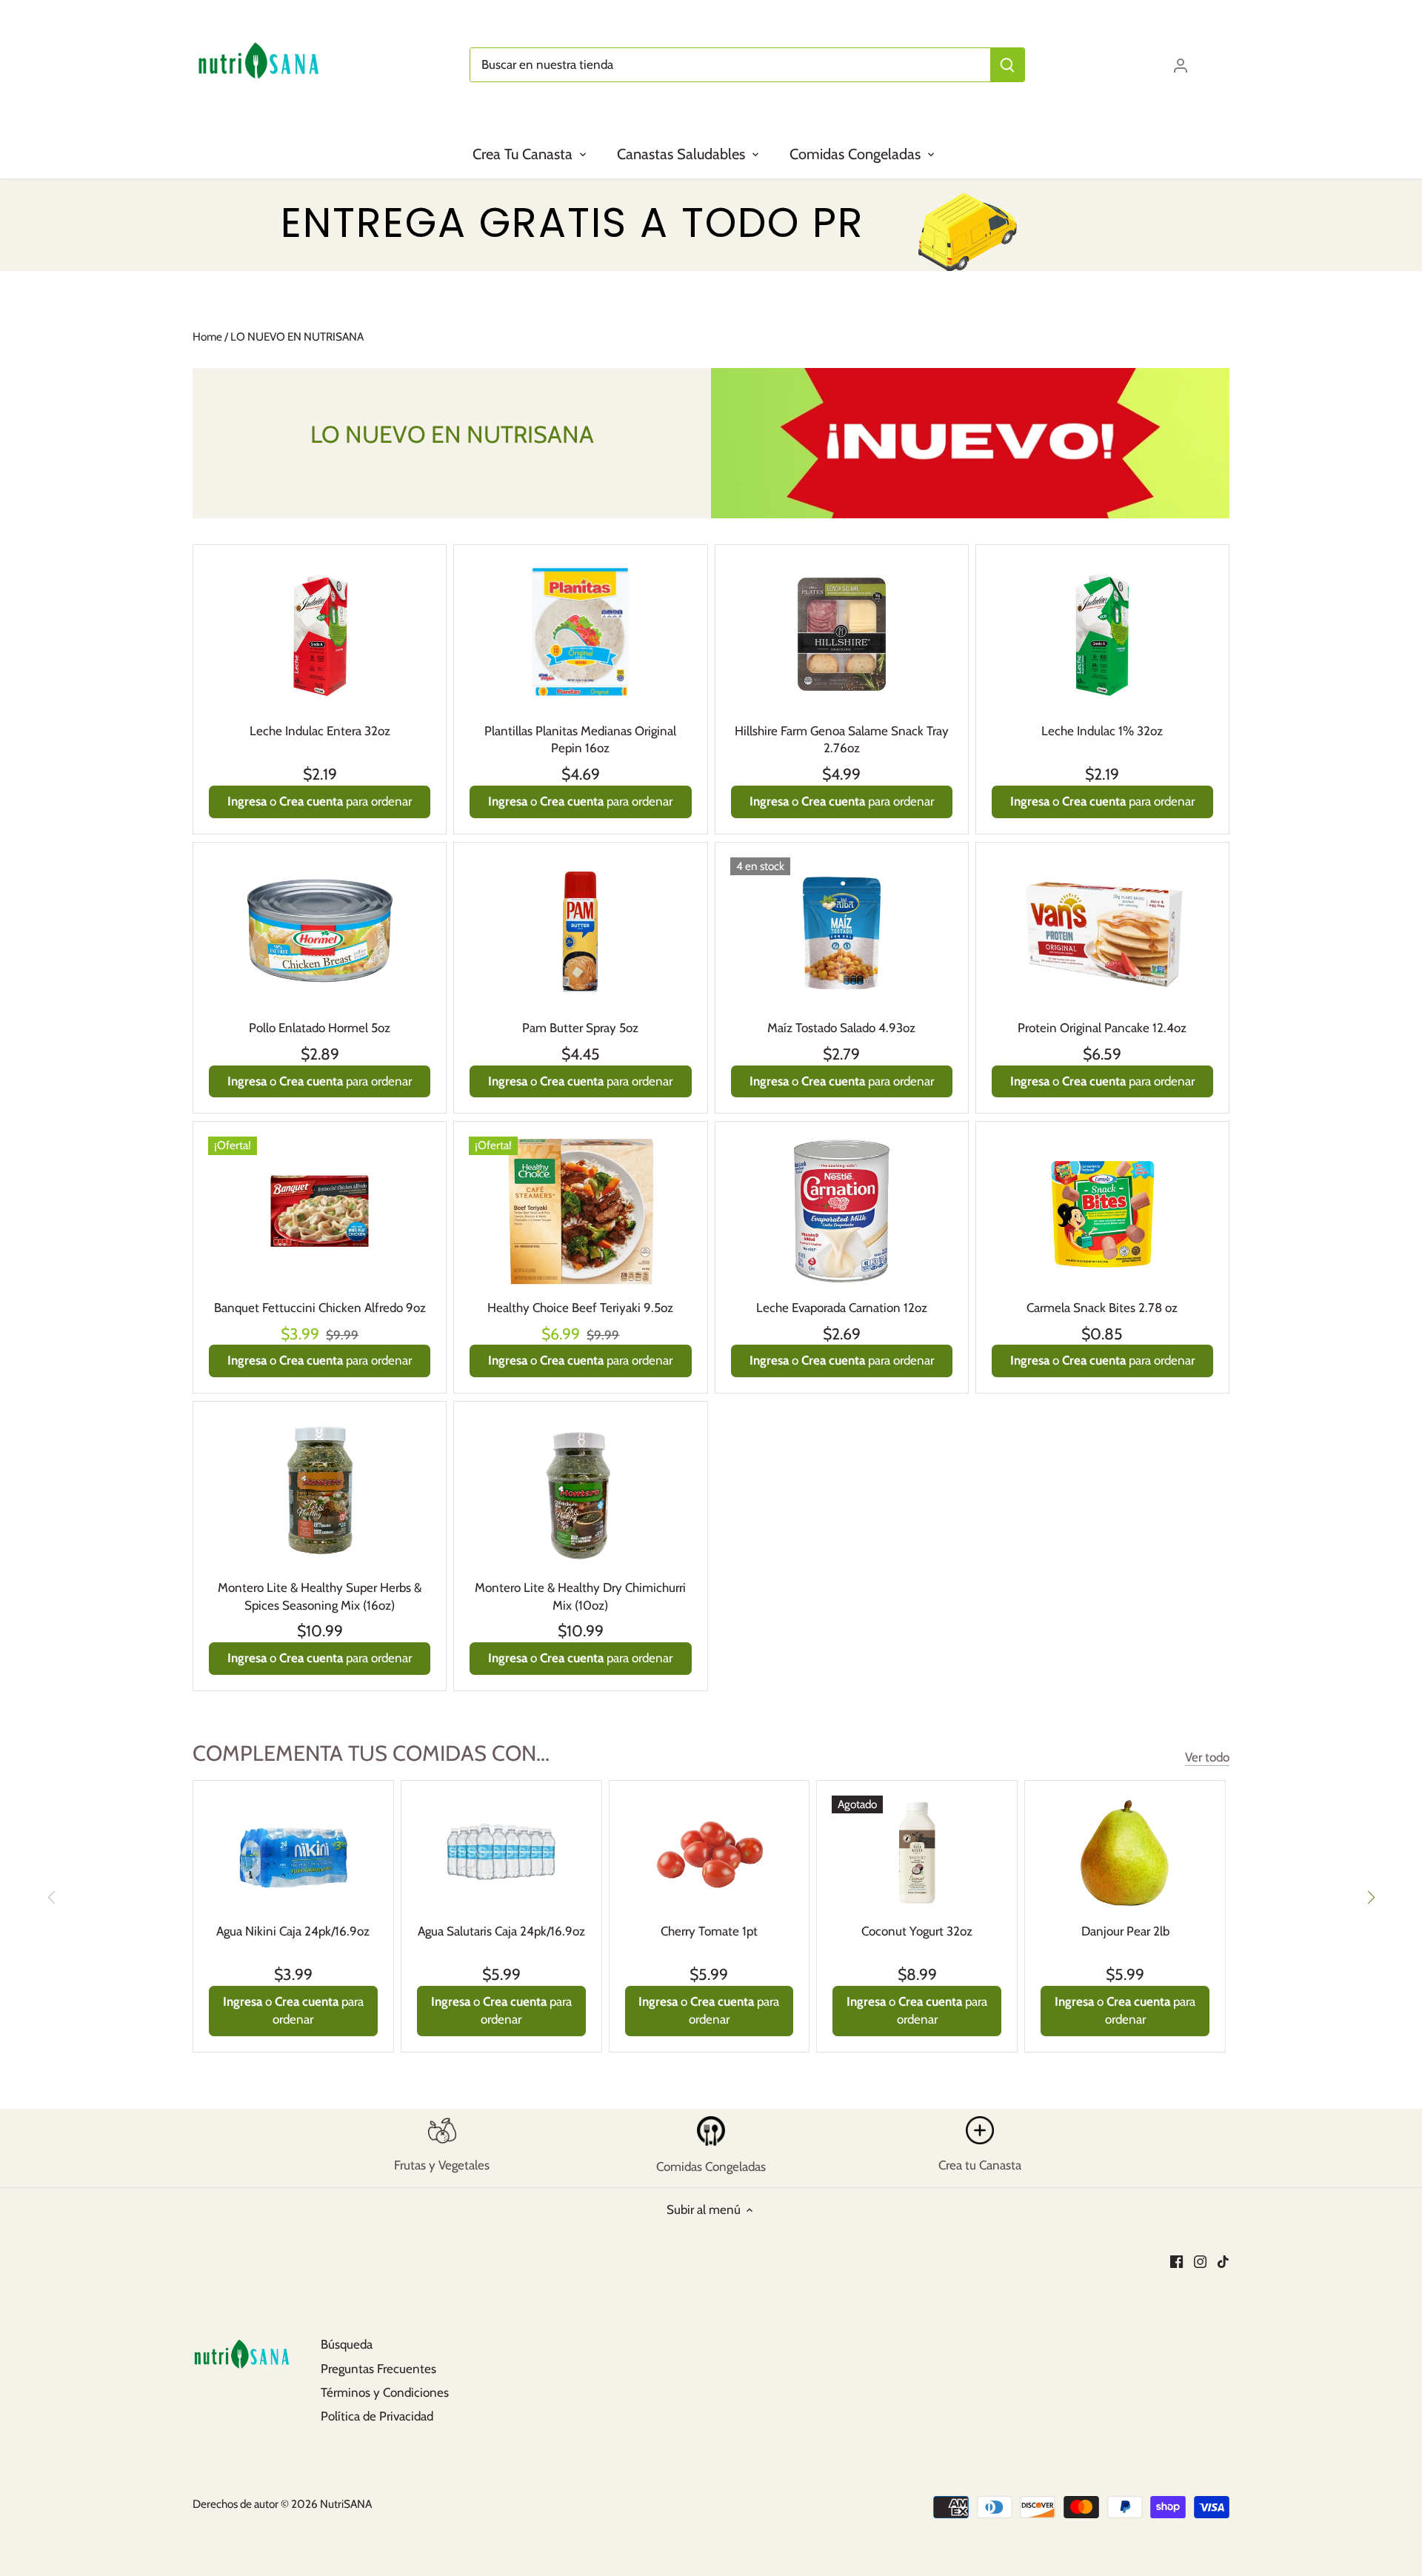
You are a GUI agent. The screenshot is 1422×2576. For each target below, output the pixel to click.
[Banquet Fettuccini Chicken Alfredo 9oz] (320, 1211)
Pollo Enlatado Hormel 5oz (320, 1028)
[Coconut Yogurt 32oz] (917, 1852)
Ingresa (247, 801)
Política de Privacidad (377, 2416)
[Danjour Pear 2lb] (1125, 1852)
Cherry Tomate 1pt (709, 1931)
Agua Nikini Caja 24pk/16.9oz (293, 1931)
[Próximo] (1370, 1897)
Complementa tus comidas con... (371, 1753)
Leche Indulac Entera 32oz (320, 731)
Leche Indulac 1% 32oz (1102, 731)
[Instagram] (1200, 2261)
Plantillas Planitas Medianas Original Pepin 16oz (580, 740)
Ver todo (1207, 1757)
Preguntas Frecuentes (378, 2369)
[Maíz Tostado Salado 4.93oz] (842, 932)
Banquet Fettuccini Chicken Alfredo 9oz (320, 1308)
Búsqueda (347, 2344)
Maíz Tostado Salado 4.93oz (841, 1028)
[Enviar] (1007, 65)
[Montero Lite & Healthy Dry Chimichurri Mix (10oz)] (580, 1491)
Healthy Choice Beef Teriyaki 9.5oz (580, 1308)
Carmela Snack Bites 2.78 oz (1102, 1308)
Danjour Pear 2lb (1125, 1931)
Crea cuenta (311, 801)
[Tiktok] (1223, 2261)
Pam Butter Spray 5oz (580, 1028)
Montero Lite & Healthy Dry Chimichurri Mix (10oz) (580, 1596)
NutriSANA (346, 2504)
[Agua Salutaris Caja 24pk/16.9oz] (501, 1852)
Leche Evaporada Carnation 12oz (842, 1308)
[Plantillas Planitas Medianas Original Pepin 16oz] (580, 634)
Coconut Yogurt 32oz (917, 1931)
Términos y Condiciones (385, 2392)
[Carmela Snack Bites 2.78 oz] (1102, 1211)
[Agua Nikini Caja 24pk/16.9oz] (293, 1852)
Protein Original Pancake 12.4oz (1102, 1028)
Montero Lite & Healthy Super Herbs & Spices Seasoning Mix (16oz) (320, 1596)
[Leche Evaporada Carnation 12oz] (842, 1211)
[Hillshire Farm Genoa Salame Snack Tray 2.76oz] (842, 634)
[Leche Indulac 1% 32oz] (1102, 634)
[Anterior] (52, 1897)
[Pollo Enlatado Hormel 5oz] (320, 932)
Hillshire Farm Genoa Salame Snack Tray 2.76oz (842, 740)
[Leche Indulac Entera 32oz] (320, 634)
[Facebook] (1176, 2261)
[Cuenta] (1181, 65)
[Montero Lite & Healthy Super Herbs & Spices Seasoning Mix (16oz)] (320, 1491)
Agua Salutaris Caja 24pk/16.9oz (501, 1931)
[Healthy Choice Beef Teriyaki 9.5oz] (580, 1211)
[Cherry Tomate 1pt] (710, 1852)
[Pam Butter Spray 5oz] (580, 932)
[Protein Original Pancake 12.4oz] (1102, 932)
